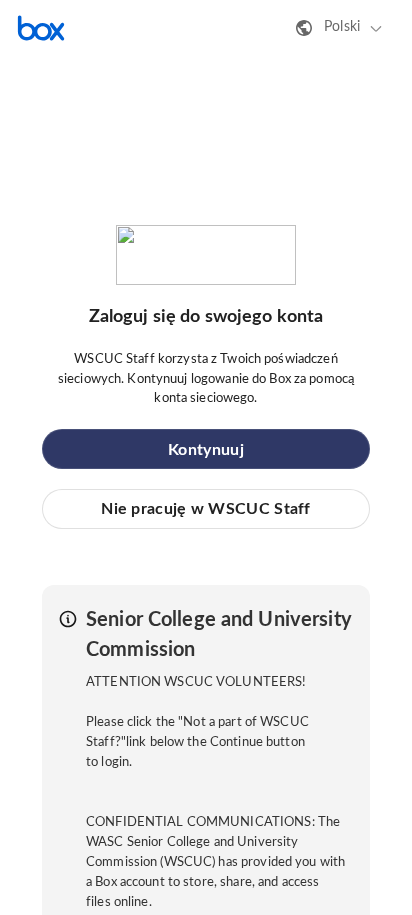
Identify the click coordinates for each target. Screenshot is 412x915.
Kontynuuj (206, 450)
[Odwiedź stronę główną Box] (41, 28)
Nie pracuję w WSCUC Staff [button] (206, 509)
